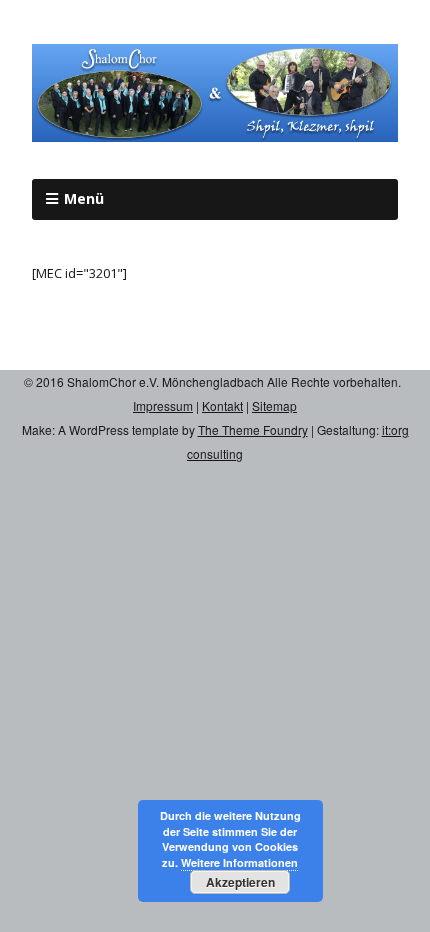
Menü (84, 198)
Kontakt (222, 405)
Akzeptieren (240, 882)
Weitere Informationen (239, 862)
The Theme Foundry (253, 429)
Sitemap (274, 405)
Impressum (163, 405)
